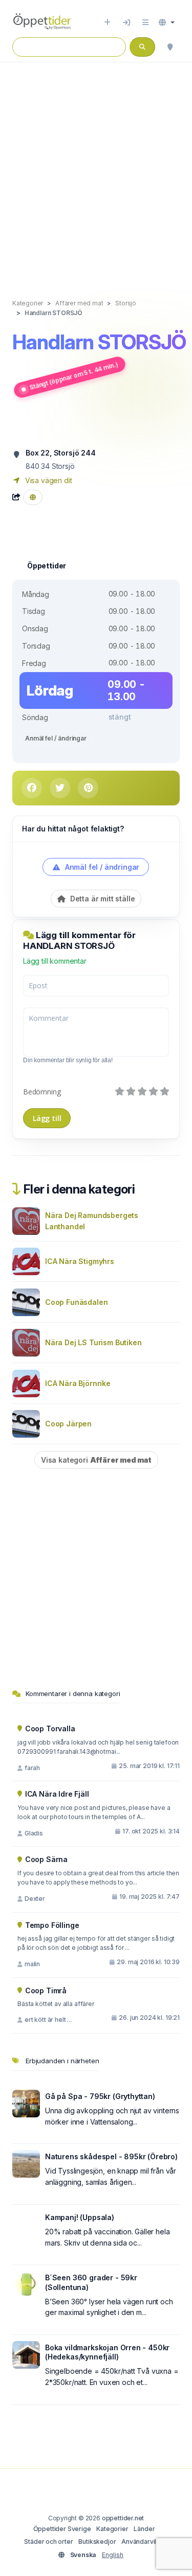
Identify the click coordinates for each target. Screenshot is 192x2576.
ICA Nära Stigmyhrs (80, 1261)
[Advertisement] (96, 170)
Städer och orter (48, 2542)
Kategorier (112, 2529)
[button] (167, 22)
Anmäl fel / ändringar (56, 738)
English (113, 2555)
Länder (144, 2529)
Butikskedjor (97, 2542)
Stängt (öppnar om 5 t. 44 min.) (74, 376)
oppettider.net (123, 2518)
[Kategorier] (145, 22)
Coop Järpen (68, 1424)
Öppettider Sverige (62, 2529)
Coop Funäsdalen (76, 1302)
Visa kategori (96, 1460)
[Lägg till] (107, 22)
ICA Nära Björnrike (78, 1383)
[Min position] (170, 47)
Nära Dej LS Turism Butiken (93, 1342)
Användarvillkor (144, 2542)
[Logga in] (126, 22)
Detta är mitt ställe (101, 899)
